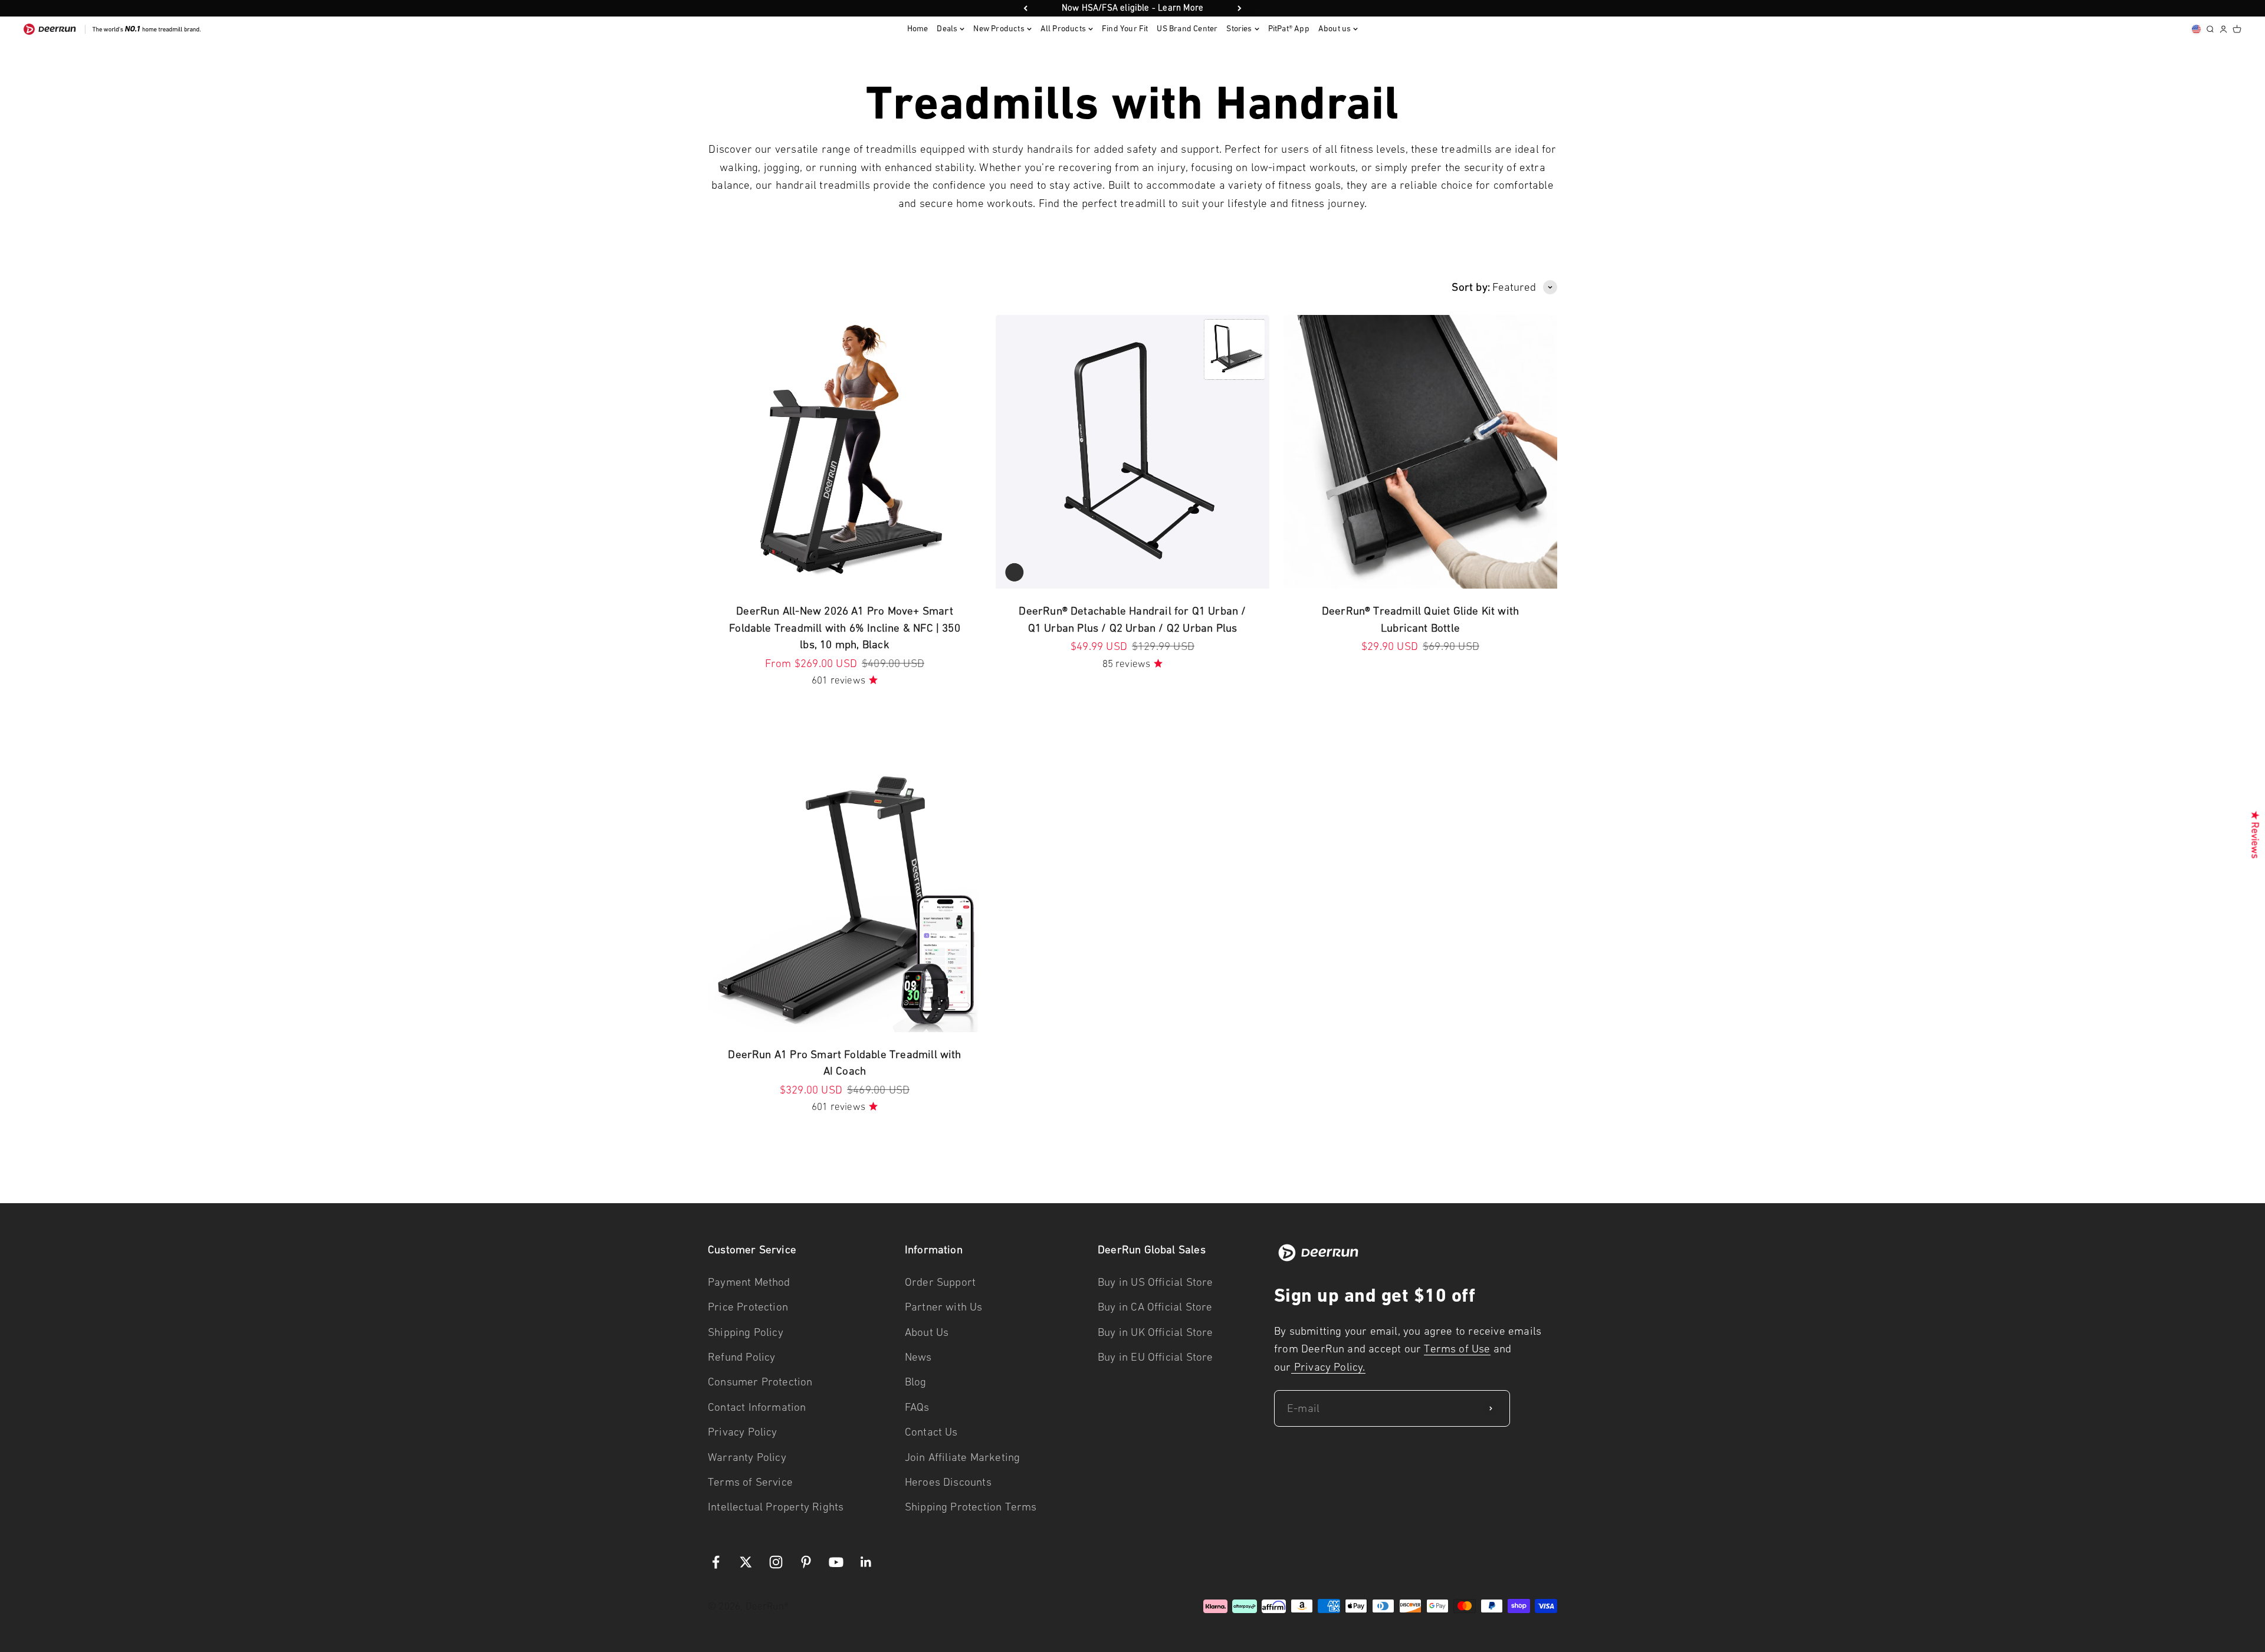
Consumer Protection (760, 1382)
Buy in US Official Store (1156, 1282)
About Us (927, 1332)
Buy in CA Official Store (1155, 1307)
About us (1335, 29)
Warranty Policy (747, 1457)
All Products (1063, 29)
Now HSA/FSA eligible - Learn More (1132, 8)
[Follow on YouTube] (836, 1562)
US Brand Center (1187, 29)
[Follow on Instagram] (776, 1562)
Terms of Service (750, 1482)
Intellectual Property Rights (776, 1507)
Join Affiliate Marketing (963, 1457)
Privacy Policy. (1328, 1367)
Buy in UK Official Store (1156, 1332)
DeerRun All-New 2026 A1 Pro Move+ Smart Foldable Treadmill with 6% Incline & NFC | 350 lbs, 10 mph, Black (845, 628)
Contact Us (931, 1432)
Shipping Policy (746, 1332)
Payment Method (749, 1282)
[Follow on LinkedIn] (866, 1562)
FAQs (917, 1407)
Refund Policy (741, 1357)
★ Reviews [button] (2256, 835)
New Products (999, 29)
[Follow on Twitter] (746, 1562)
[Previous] (1025, 8)
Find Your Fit (1125, 29)
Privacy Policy (743, 1432)
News (918, 1357)
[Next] (1240, 8)
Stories (1239, 29)
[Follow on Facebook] (716, 1562)
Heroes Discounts (948, 1482)
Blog (916, 1382)
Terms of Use (1457, 1349)
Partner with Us (944, 1307)
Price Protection (748, 1307)
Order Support (940, 1282)
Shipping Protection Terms (971, 1507)
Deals (947, 29)
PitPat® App (1289, 29)
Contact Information (757, 1407)
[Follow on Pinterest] (806, 1562)
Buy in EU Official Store (1156, 1357)
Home (918, 29)
